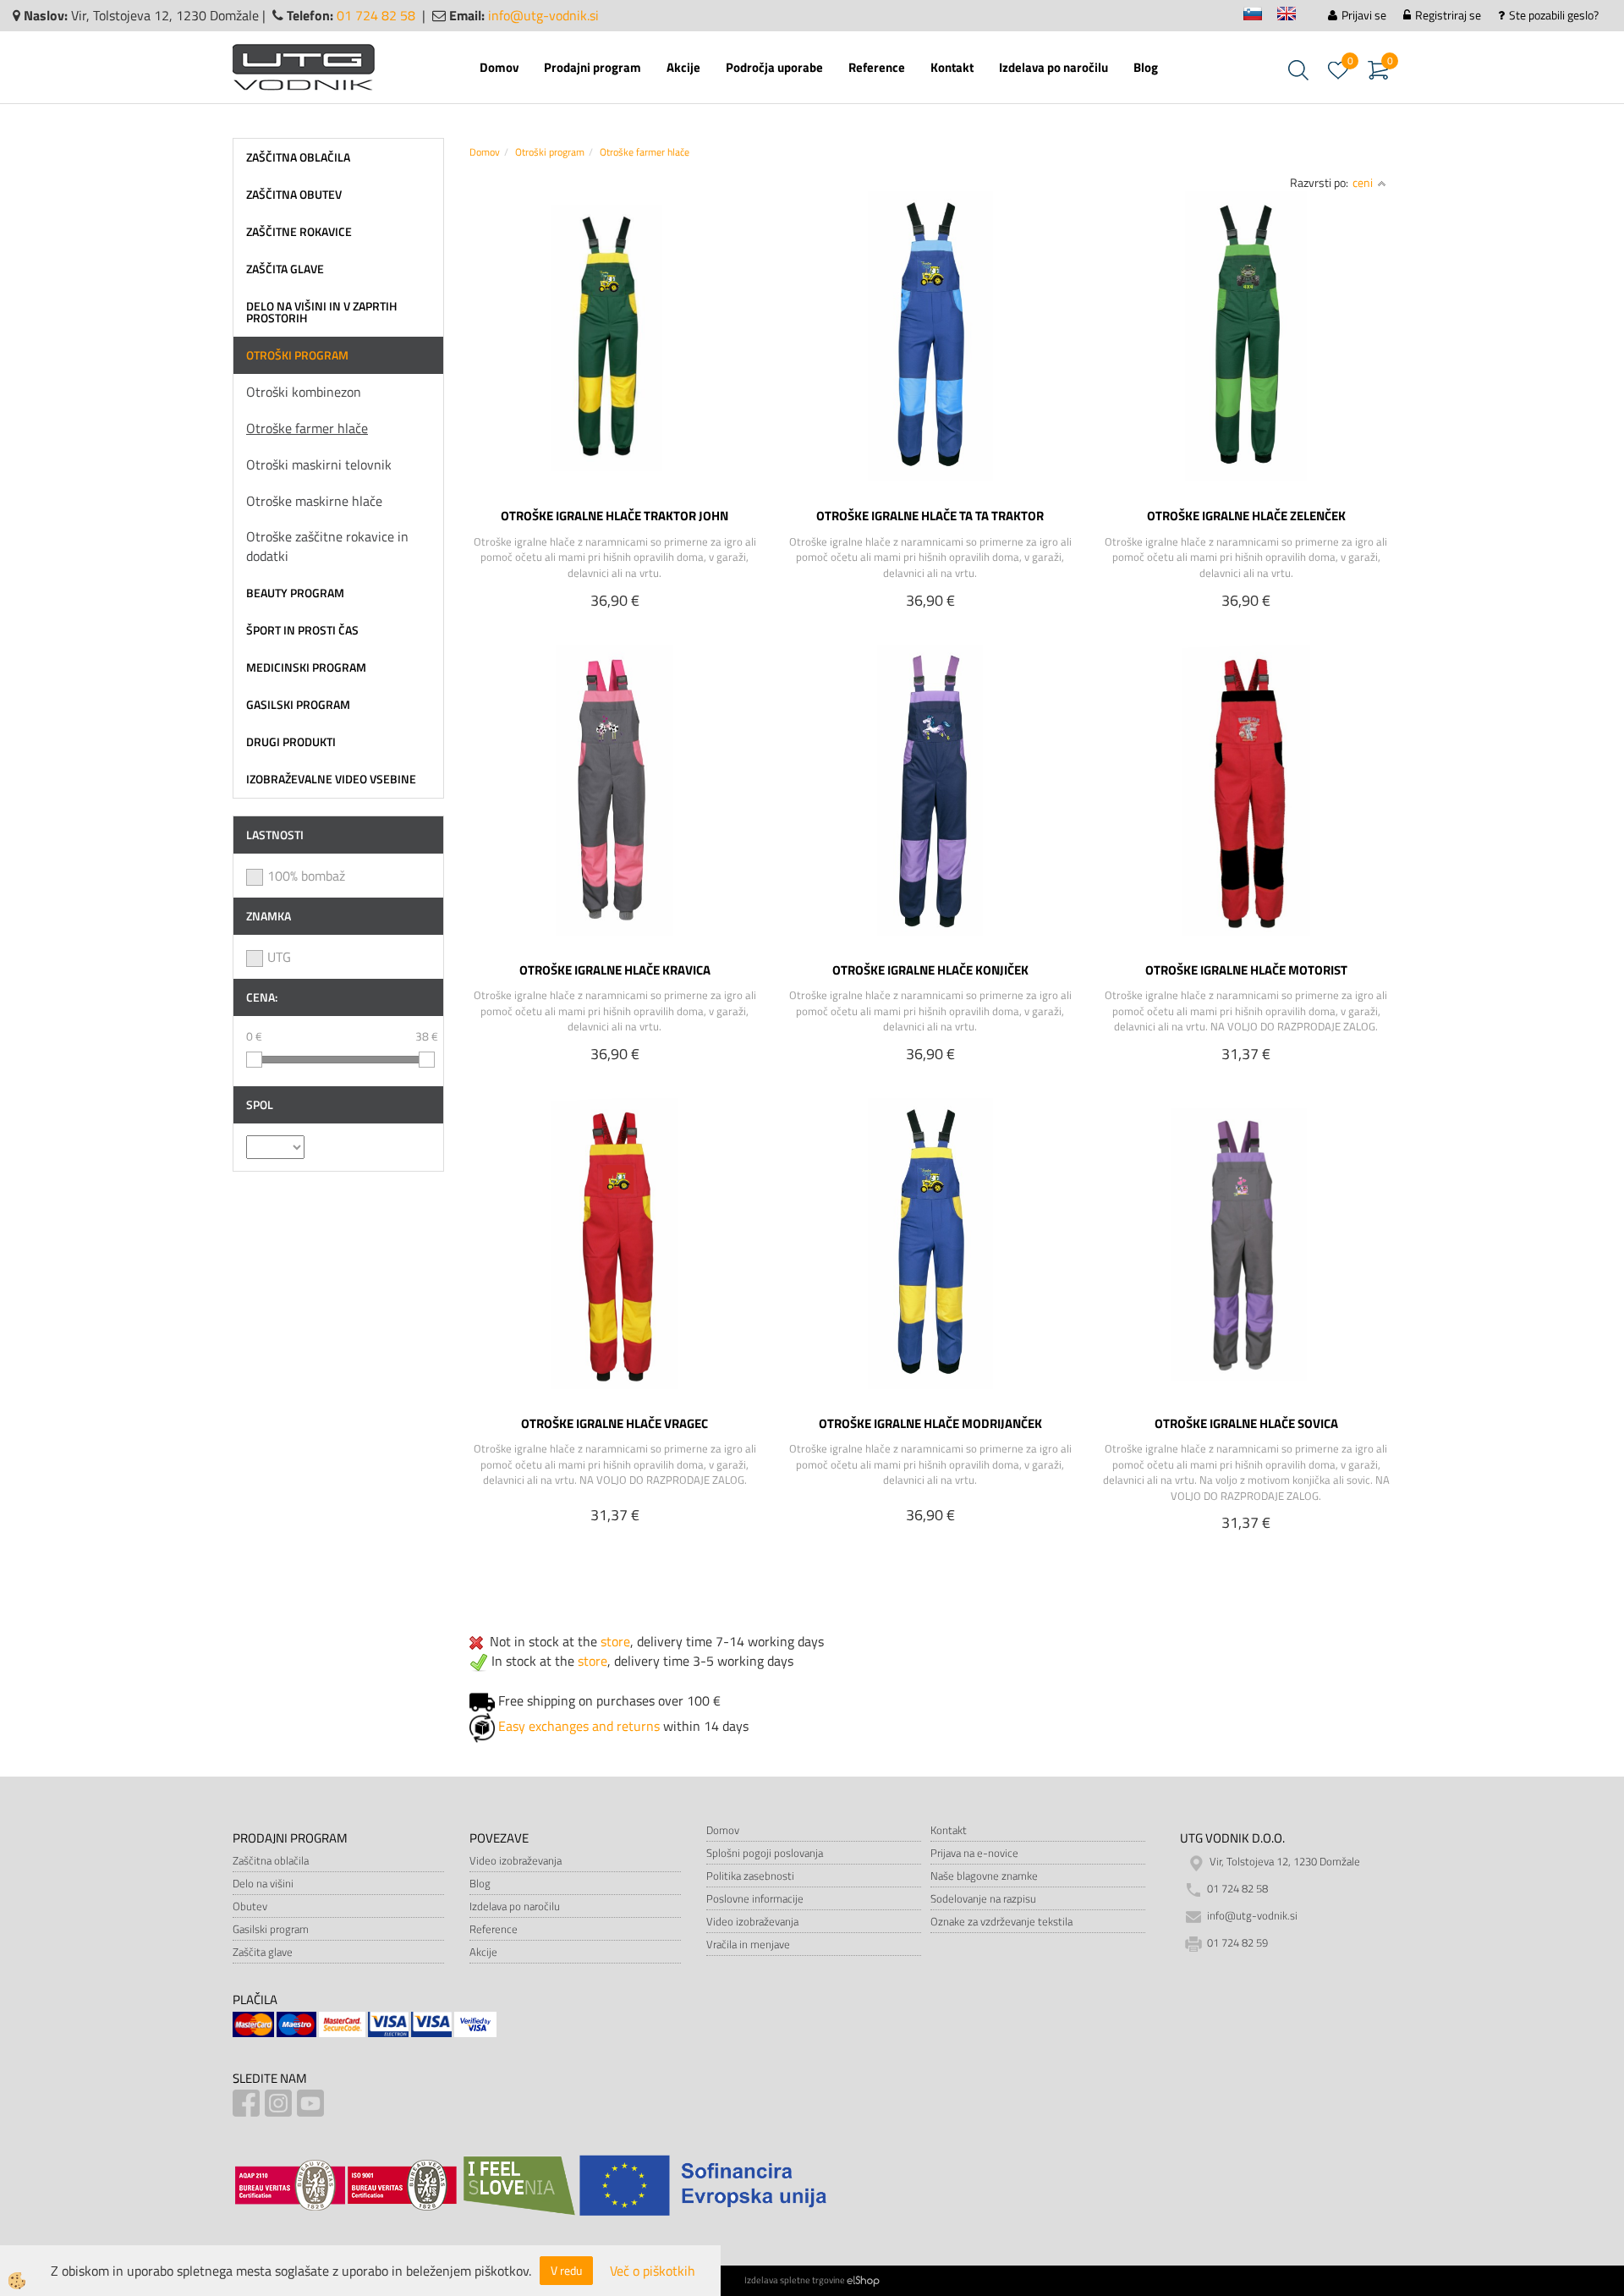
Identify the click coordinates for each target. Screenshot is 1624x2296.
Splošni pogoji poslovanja (765, 1853)
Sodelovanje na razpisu (983, 1898)
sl (1260, 16)
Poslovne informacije (755, 1898)
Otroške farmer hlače (307, 428)
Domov (499, 67)
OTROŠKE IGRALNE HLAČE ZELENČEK (1246, 515)
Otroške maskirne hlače (314, 501)
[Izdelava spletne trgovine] (863, 2280)
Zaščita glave (263, 1952)
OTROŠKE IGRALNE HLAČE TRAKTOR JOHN (614, 515)
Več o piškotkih (653, 2271)
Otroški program (550, 152)
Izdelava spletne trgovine (795, 2280)
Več (615, 336)
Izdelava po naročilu (1053, 67)
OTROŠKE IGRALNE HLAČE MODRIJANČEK (930, 1423)
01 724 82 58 (376, 15)
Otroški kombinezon (304, 392)
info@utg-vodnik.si (543, 15)
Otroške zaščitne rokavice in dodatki (327, 546)
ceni (1363, 182)
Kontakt (952, 67)
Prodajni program (593, 67)
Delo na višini (263, 1883)
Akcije (683, 67)
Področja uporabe (774, 67)
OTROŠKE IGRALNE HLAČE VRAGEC (614, 1423)
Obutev (250, 1906)
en (1294, 16)
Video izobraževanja (516, 1860)
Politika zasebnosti (750, 1876)
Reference (877, 67)
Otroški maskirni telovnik (319, 464)
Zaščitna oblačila (271, 1860)
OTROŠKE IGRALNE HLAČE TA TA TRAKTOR (930, 515)
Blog (1146, 67)
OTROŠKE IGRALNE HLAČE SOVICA (1246, 1423)
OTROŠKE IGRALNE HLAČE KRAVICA (615, 969)
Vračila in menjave (748, 1944)
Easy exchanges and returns (579, 1726)
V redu (566, 2270)
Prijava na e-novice (974, 1853)
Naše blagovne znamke (984, 1876)
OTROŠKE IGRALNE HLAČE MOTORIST (1246, 969)
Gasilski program (271, 1929)
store (615, 1641)
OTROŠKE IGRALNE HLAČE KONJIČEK (930, 969)
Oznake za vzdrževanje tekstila (1001, 1921)
